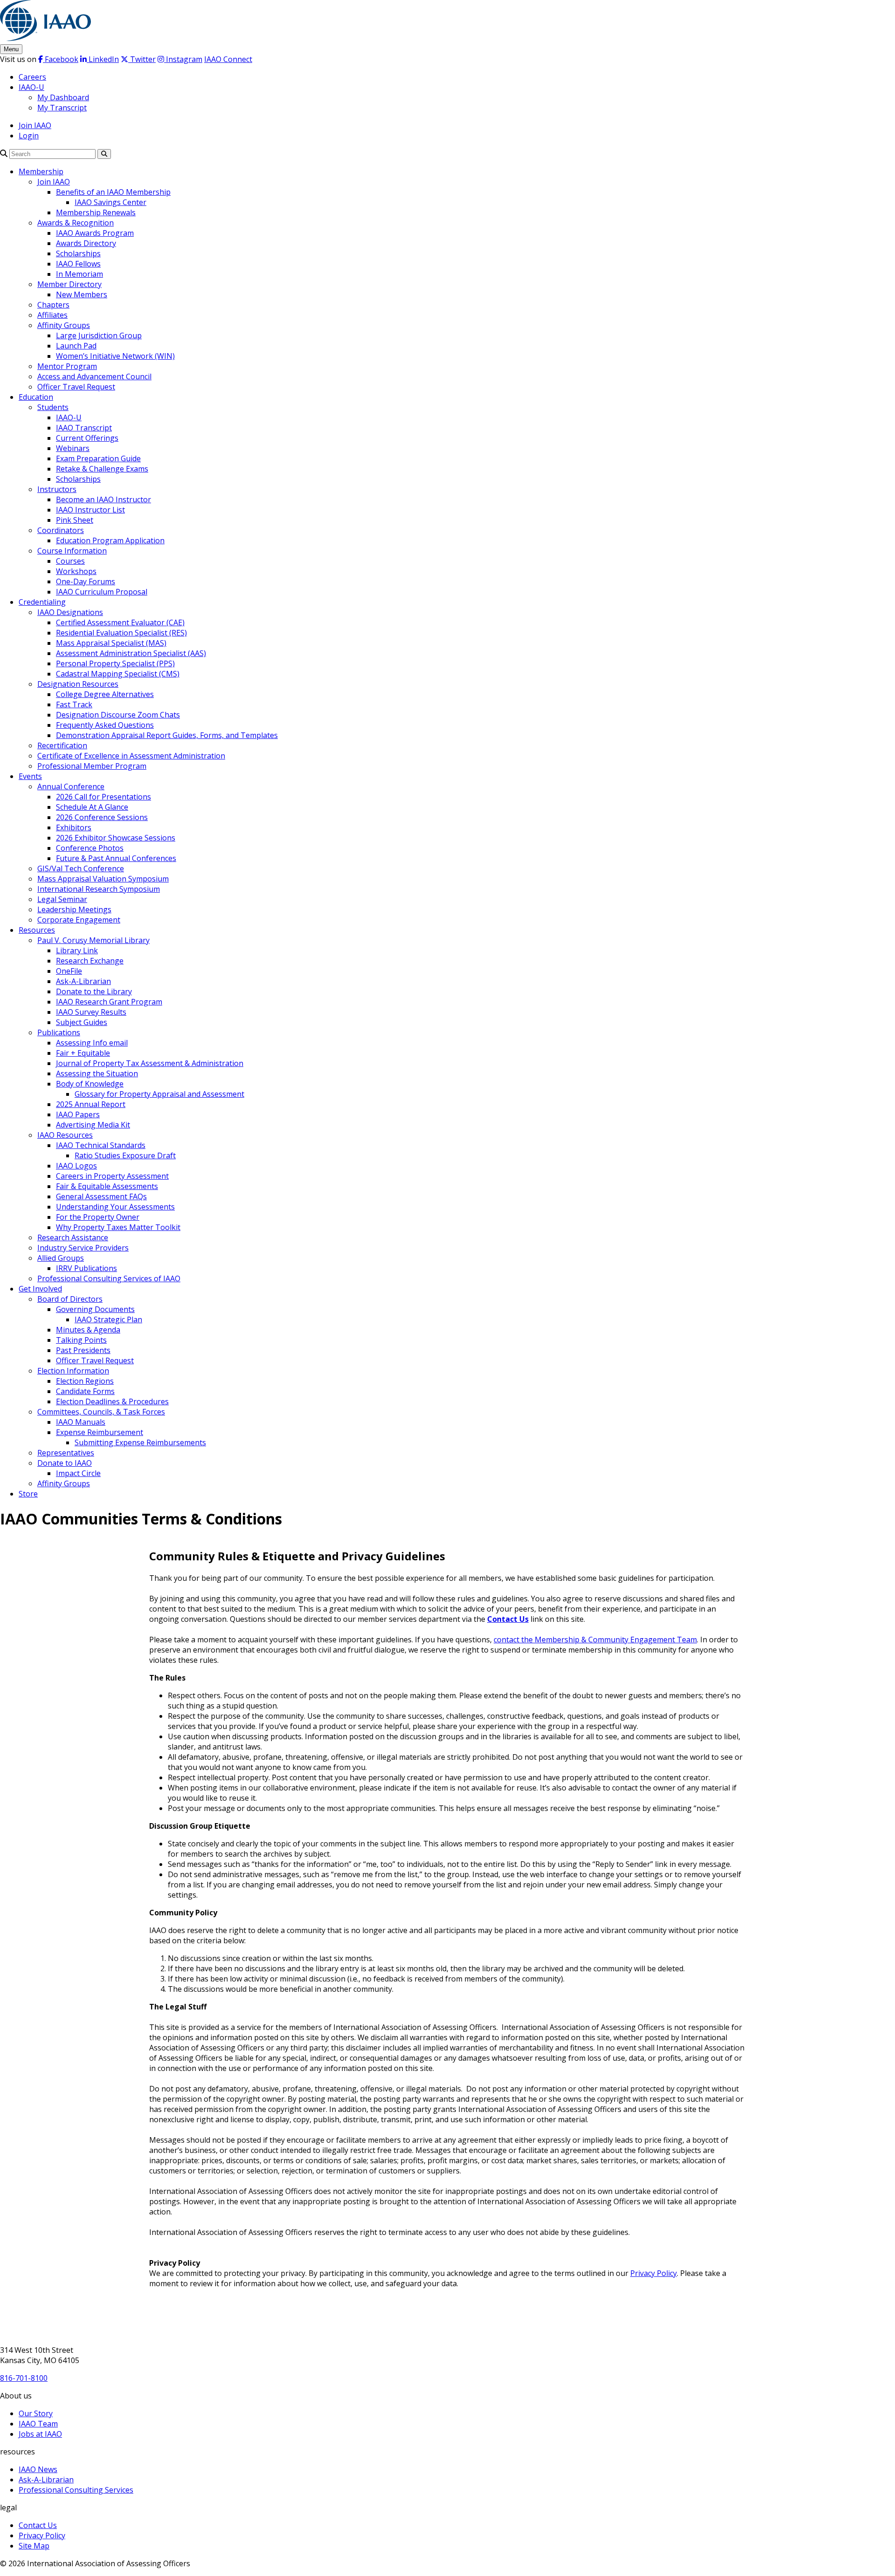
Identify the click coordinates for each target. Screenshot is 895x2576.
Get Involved (40, 1289)
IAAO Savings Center (110, 202)
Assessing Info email (92, 1043)
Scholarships (78, 253)
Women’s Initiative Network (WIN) (115, 356)
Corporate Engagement (79, 920)
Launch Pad (76, 346)
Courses (70, 561)
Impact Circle (78, 1473)
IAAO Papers (78, 1114)
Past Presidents (83, 1350)
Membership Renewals (96, 212)
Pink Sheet (75, 520)
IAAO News (38, 2469)
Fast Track (74, 704)
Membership (41, 171)
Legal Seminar (62, 899)
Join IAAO (35, 125)
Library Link (77, 950)
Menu (11, 49)
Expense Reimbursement (100, 1432)
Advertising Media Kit (93, 1125)
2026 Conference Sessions (102, 817)
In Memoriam (79, 274)
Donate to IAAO (65, 1463)
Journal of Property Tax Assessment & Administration (150, 1063)
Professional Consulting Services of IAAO (109, 1278)
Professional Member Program (92, 766)
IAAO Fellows (78, 264)
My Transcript (62, 108)
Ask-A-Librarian (83, 981)
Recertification (62, 745)
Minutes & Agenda (88, 1330)
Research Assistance (73, 1237)
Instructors (57, 489)
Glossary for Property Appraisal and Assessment (159, 1094)
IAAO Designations (70, 612)
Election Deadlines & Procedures (112, 1401)
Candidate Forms (85, 1391)
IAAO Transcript (84, 428)
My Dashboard (63, 97)
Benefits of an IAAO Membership (113, 192)
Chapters (53, 305)
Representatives (66, 1453)
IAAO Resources (65, 1135)
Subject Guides (82, 1022)
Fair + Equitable (83, 1053)
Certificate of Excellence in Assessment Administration (131, 756)
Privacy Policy (654, 2273)
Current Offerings (87, 438)
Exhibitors (74, 827)
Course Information (72, 551)
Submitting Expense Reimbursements (140, 1442)
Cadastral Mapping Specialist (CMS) (118, 674)
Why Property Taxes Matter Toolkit (118, 1227)
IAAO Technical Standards (101, 1145)
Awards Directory (86, 243)
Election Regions (85, 1381)
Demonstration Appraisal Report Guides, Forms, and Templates (167, 735)
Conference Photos (90, 848)
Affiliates (52, 315)
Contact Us (508, 1619)
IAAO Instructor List (90, 510)
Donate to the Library (94, 991)
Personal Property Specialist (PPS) (115, 663)
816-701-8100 (24, 2378)
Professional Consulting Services (76, 2490)
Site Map (34, 2546)
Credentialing (42, 602)
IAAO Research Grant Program (109, 1002)
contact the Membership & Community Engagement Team (595, 1640)
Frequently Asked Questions (105, 725)
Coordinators (61, 530)
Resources (37, 930)
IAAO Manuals (81, 1422)
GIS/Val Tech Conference (81, 868)
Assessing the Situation (97, 1073)
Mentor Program (67, 366)
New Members (82, 294)
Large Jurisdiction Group (99, 335)
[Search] (4, 153)
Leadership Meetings (74, 909)
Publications (59, 1032)
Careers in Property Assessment (112, 1176)
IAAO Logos (76, 1166)
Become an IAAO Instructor (103, 499)
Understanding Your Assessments (115, 1207)
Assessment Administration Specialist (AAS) (131, 653)
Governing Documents (95, 1309)
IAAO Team (38, 2424)
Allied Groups (61, 1258)
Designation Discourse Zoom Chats (118, 715)
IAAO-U (31, 87)
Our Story (36, 2413)
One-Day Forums (86, 581)
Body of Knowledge (90, 1084)
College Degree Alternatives (105, 694)
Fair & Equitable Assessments (107, 1186)
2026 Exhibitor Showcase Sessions (116, 838)
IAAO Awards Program (95, 233)
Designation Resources (78, 684)
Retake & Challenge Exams (102, 469)
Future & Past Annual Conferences (116, 858)
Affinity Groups (64, 325)
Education (36, 397)
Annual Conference (71, 786)
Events (30, 776)
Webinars (73, 448)
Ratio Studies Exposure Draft (125, 1155)
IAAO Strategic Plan (108, 1319)
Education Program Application (110, 540)
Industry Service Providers (83, 1248)
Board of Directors (70, 1299)
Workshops (76, 571)
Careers (32, 77)
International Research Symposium (99, 889)
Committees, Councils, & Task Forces (101, 1412)
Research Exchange (90, 961)
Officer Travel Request (76, 387)
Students (53, 407)
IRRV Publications (86, 1268)
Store (28, 1494)
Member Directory (69, 284)
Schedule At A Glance (92, 807)
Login (29, 136)
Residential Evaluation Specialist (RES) (121, 633)
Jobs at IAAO (40, 2434)
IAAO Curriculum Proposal (102, 592)
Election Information (73, 1371)
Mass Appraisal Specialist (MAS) (111, 643)
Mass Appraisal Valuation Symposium (103, 879)
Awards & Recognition (76, 223)
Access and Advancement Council (94, 376)
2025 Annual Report (91, 1104)
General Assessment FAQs (101, 1196)
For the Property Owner (98, 1217)
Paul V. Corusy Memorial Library (93, 940)
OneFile (69, 971)
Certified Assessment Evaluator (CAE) (120, 622)
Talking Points (81, 1340)
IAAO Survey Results (91, 1012)
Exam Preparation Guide (98, 458)
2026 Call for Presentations (103, 797)
